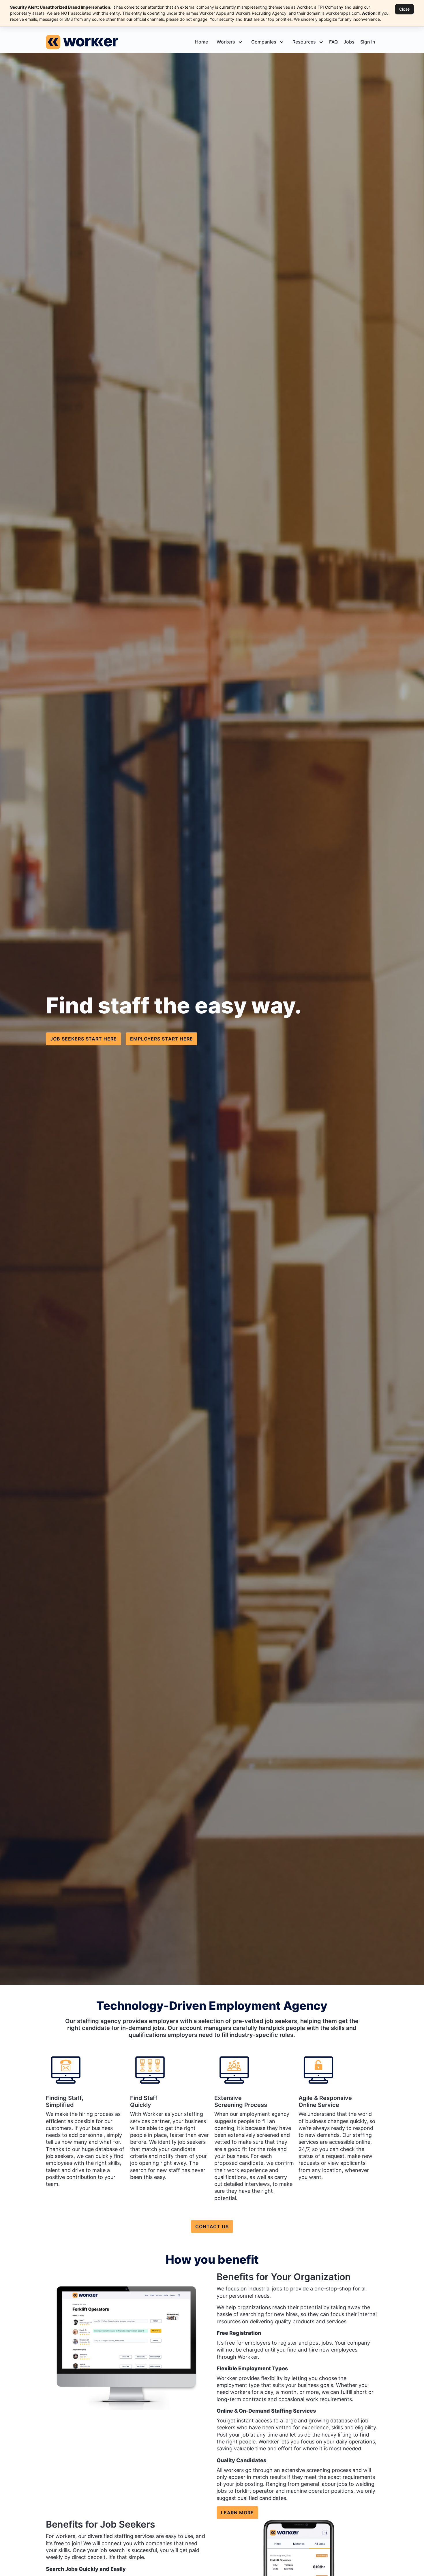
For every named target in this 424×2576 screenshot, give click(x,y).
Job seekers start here (84, 1039)
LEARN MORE (237, 2513)
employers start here (162, 1039)
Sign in (368, 42)
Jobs (349, 42)
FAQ (333, 42)
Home (201, 42)
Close (404, 9)
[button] (228, 42)
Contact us (212, 2226)
